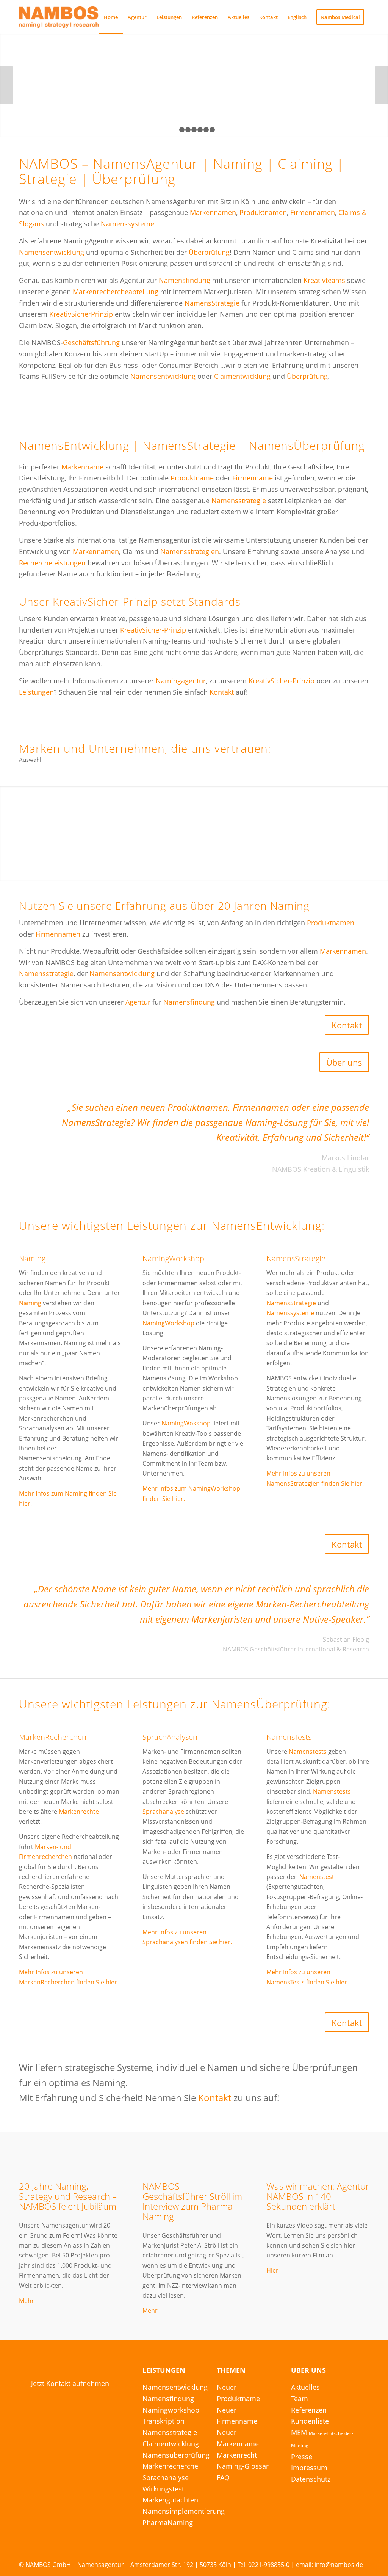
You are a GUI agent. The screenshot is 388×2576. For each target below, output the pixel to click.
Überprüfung (209, 252)
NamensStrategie (212, 303)
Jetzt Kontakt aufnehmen (70, 2383)
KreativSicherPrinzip (81, 314)
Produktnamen (263, 212)
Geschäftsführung (91, 342)
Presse (302, 2457)
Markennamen (213, 212)
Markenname (82, 467)
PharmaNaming (168, 2523)
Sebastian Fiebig (346, 1639)
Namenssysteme (128, 224)
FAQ (223, 2477)
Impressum (309, 2468)
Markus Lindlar (345, 1158)
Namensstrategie (239, 501)
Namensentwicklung (52, 252)
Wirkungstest (163, 2489)
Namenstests (308, 1752)
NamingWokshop (186, 1423)
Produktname (192, 478)
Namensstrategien (190, 551)
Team (300, 2399)
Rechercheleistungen (52, 563)
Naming (32, 1258)
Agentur (138, 1002)
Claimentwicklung (242, 376)
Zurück (7, 85)
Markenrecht (237, 2455)
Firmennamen (313, 212)
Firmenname (253, 478)
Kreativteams (324, 280)
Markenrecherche (170, 2466)
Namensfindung (185, 280)
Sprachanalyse (163, 1812)
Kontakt (222, 692)
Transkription (163, 2421)
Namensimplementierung (184, 2511)
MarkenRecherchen (53, 1737)
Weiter (381, 85)
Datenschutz (311, 2479)
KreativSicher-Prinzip (153, 630)
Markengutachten (170, 2500)
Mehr (27, 2301)
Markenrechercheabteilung (116, 292)
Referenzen (309, 2410)
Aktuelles (305, 2387)
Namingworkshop (171, 2410)
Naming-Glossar (243, 2466)
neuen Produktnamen (184, 1107)
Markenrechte (79, 1812)
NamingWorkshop (173, 1258)
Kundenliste (310, 2421)
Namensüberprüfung (176, 2455)
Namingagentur (181, 681)
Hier (272, 2270)
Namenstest (317, 1877)
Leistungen (36, 692)
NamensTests (289, 1737)
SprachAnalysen (170, 1737)
